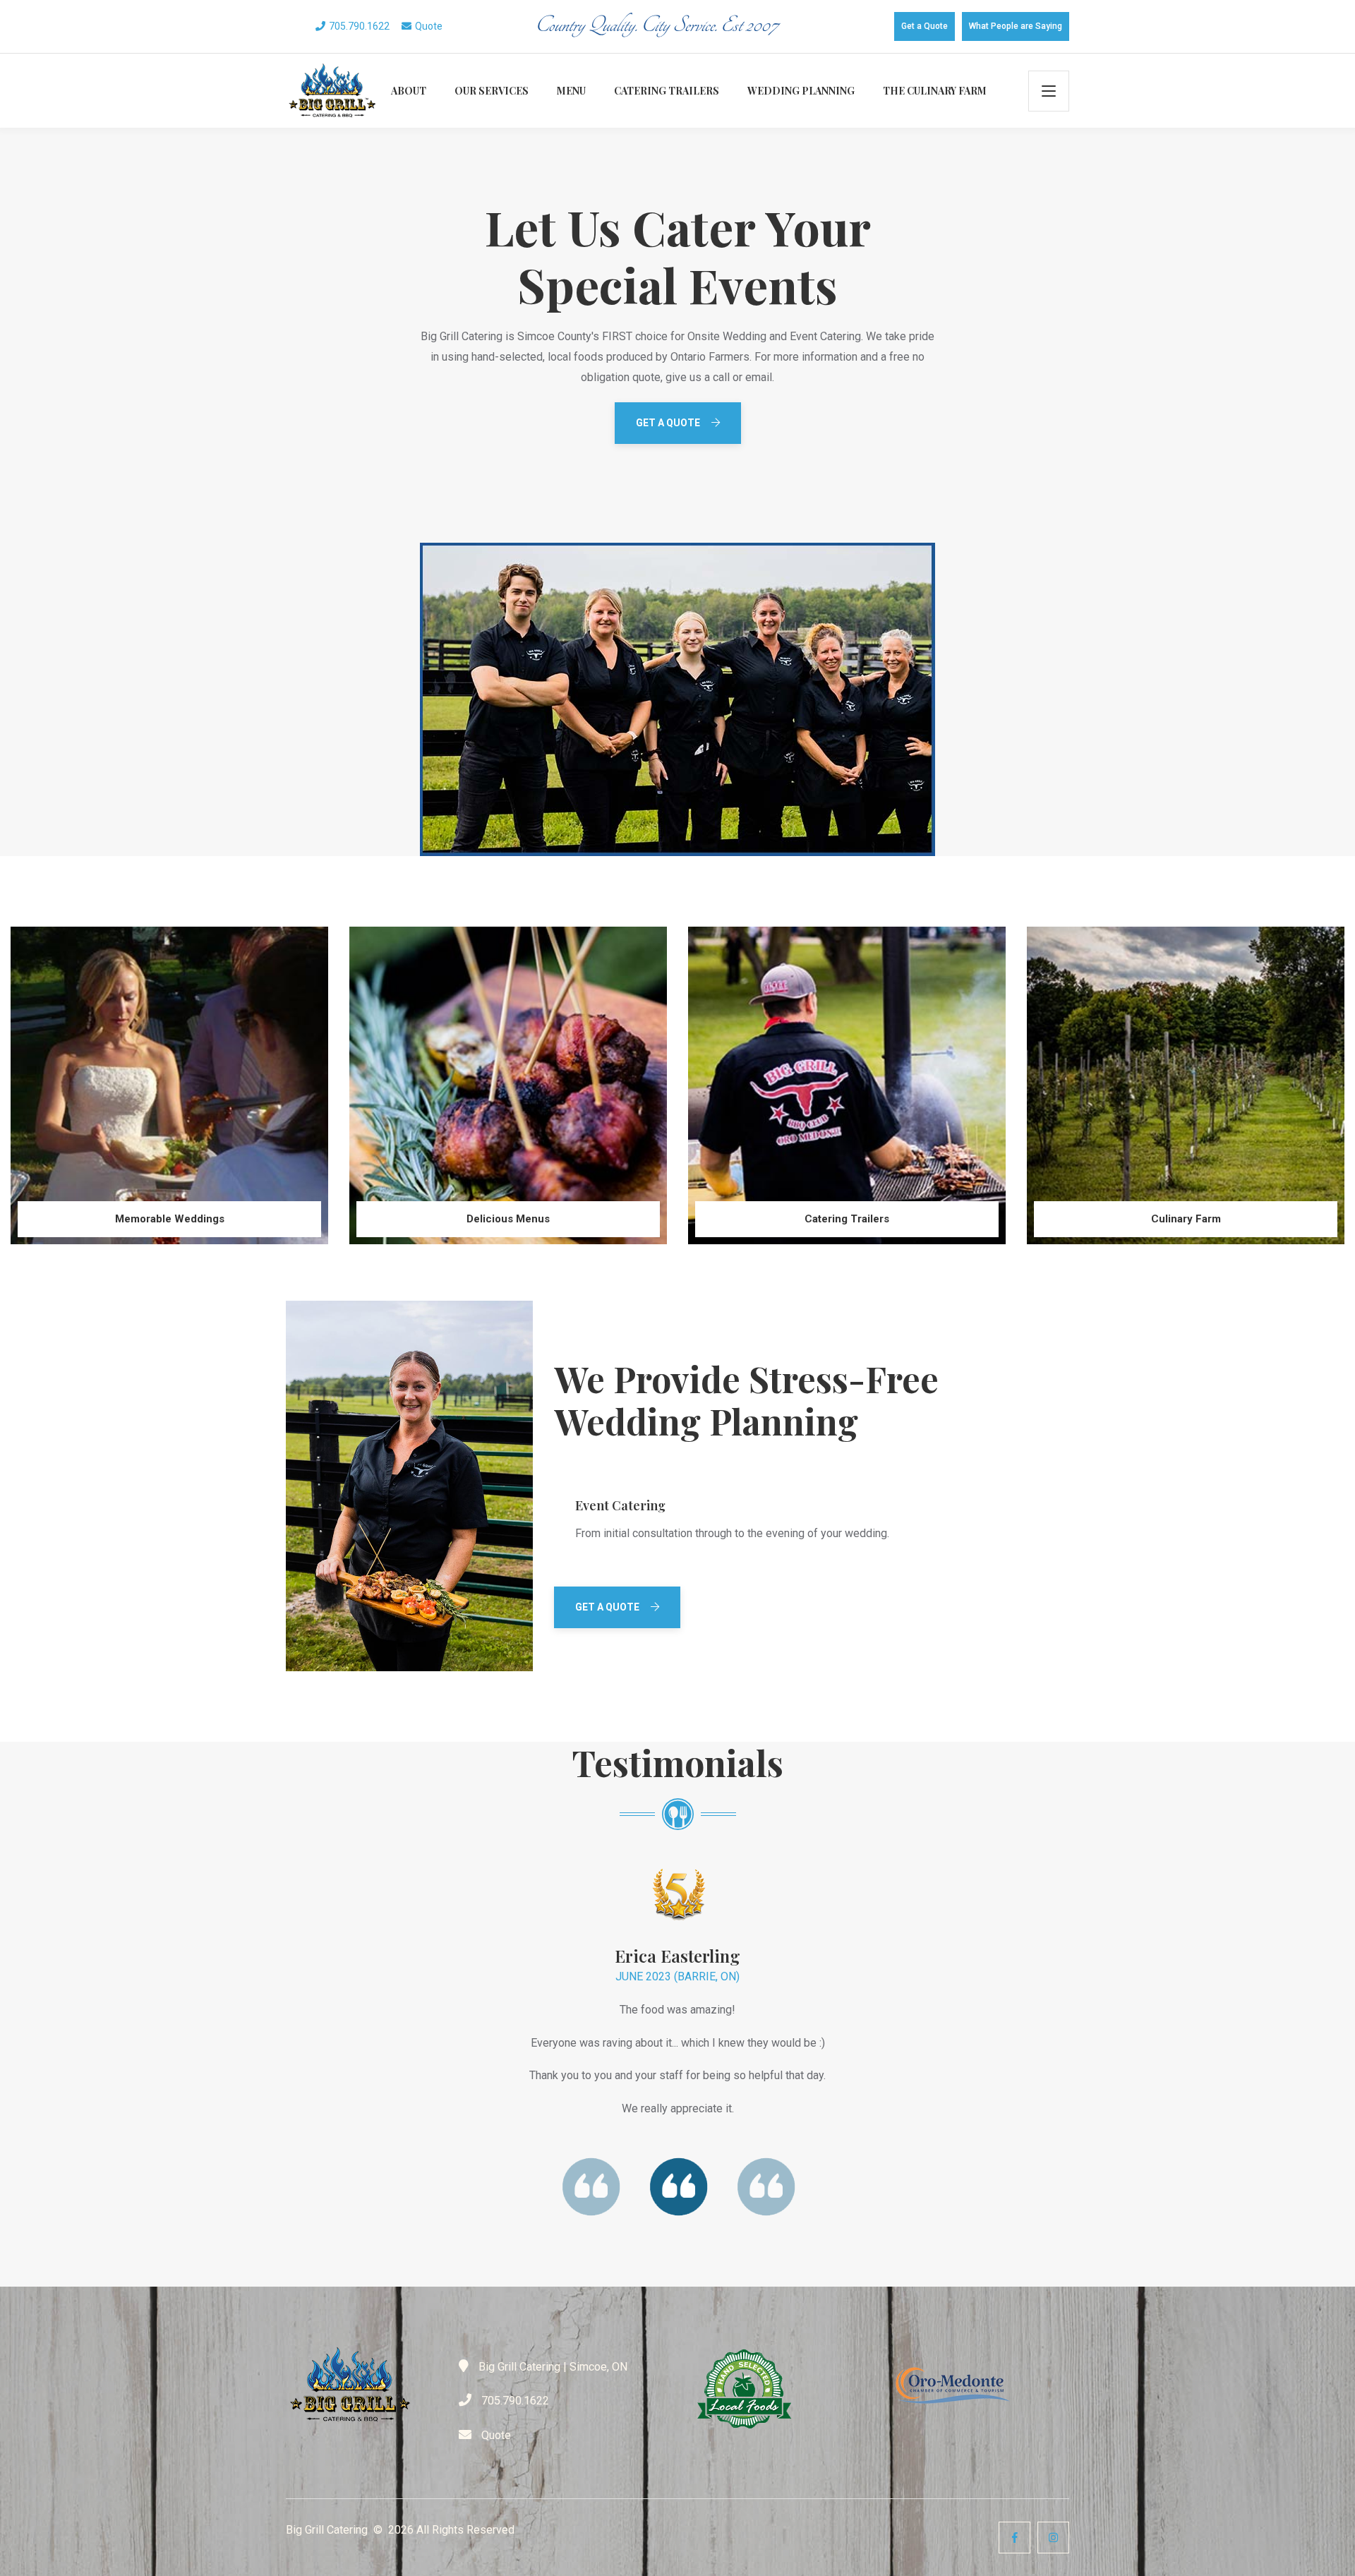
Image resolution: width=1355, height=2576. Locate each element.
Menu (571, 91)
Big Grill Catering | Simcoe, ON (552, 2367)
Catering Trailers (667, 91)
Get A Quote (668, 423)
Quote (429, 26)
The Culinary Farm (935, 91)
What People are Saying (1016, 26)
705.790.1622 (359, 26)
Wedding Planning (801, 91)
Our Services (492, 91)
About (409, 91)
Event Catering (620, 1506)
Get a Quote (925, 26)
